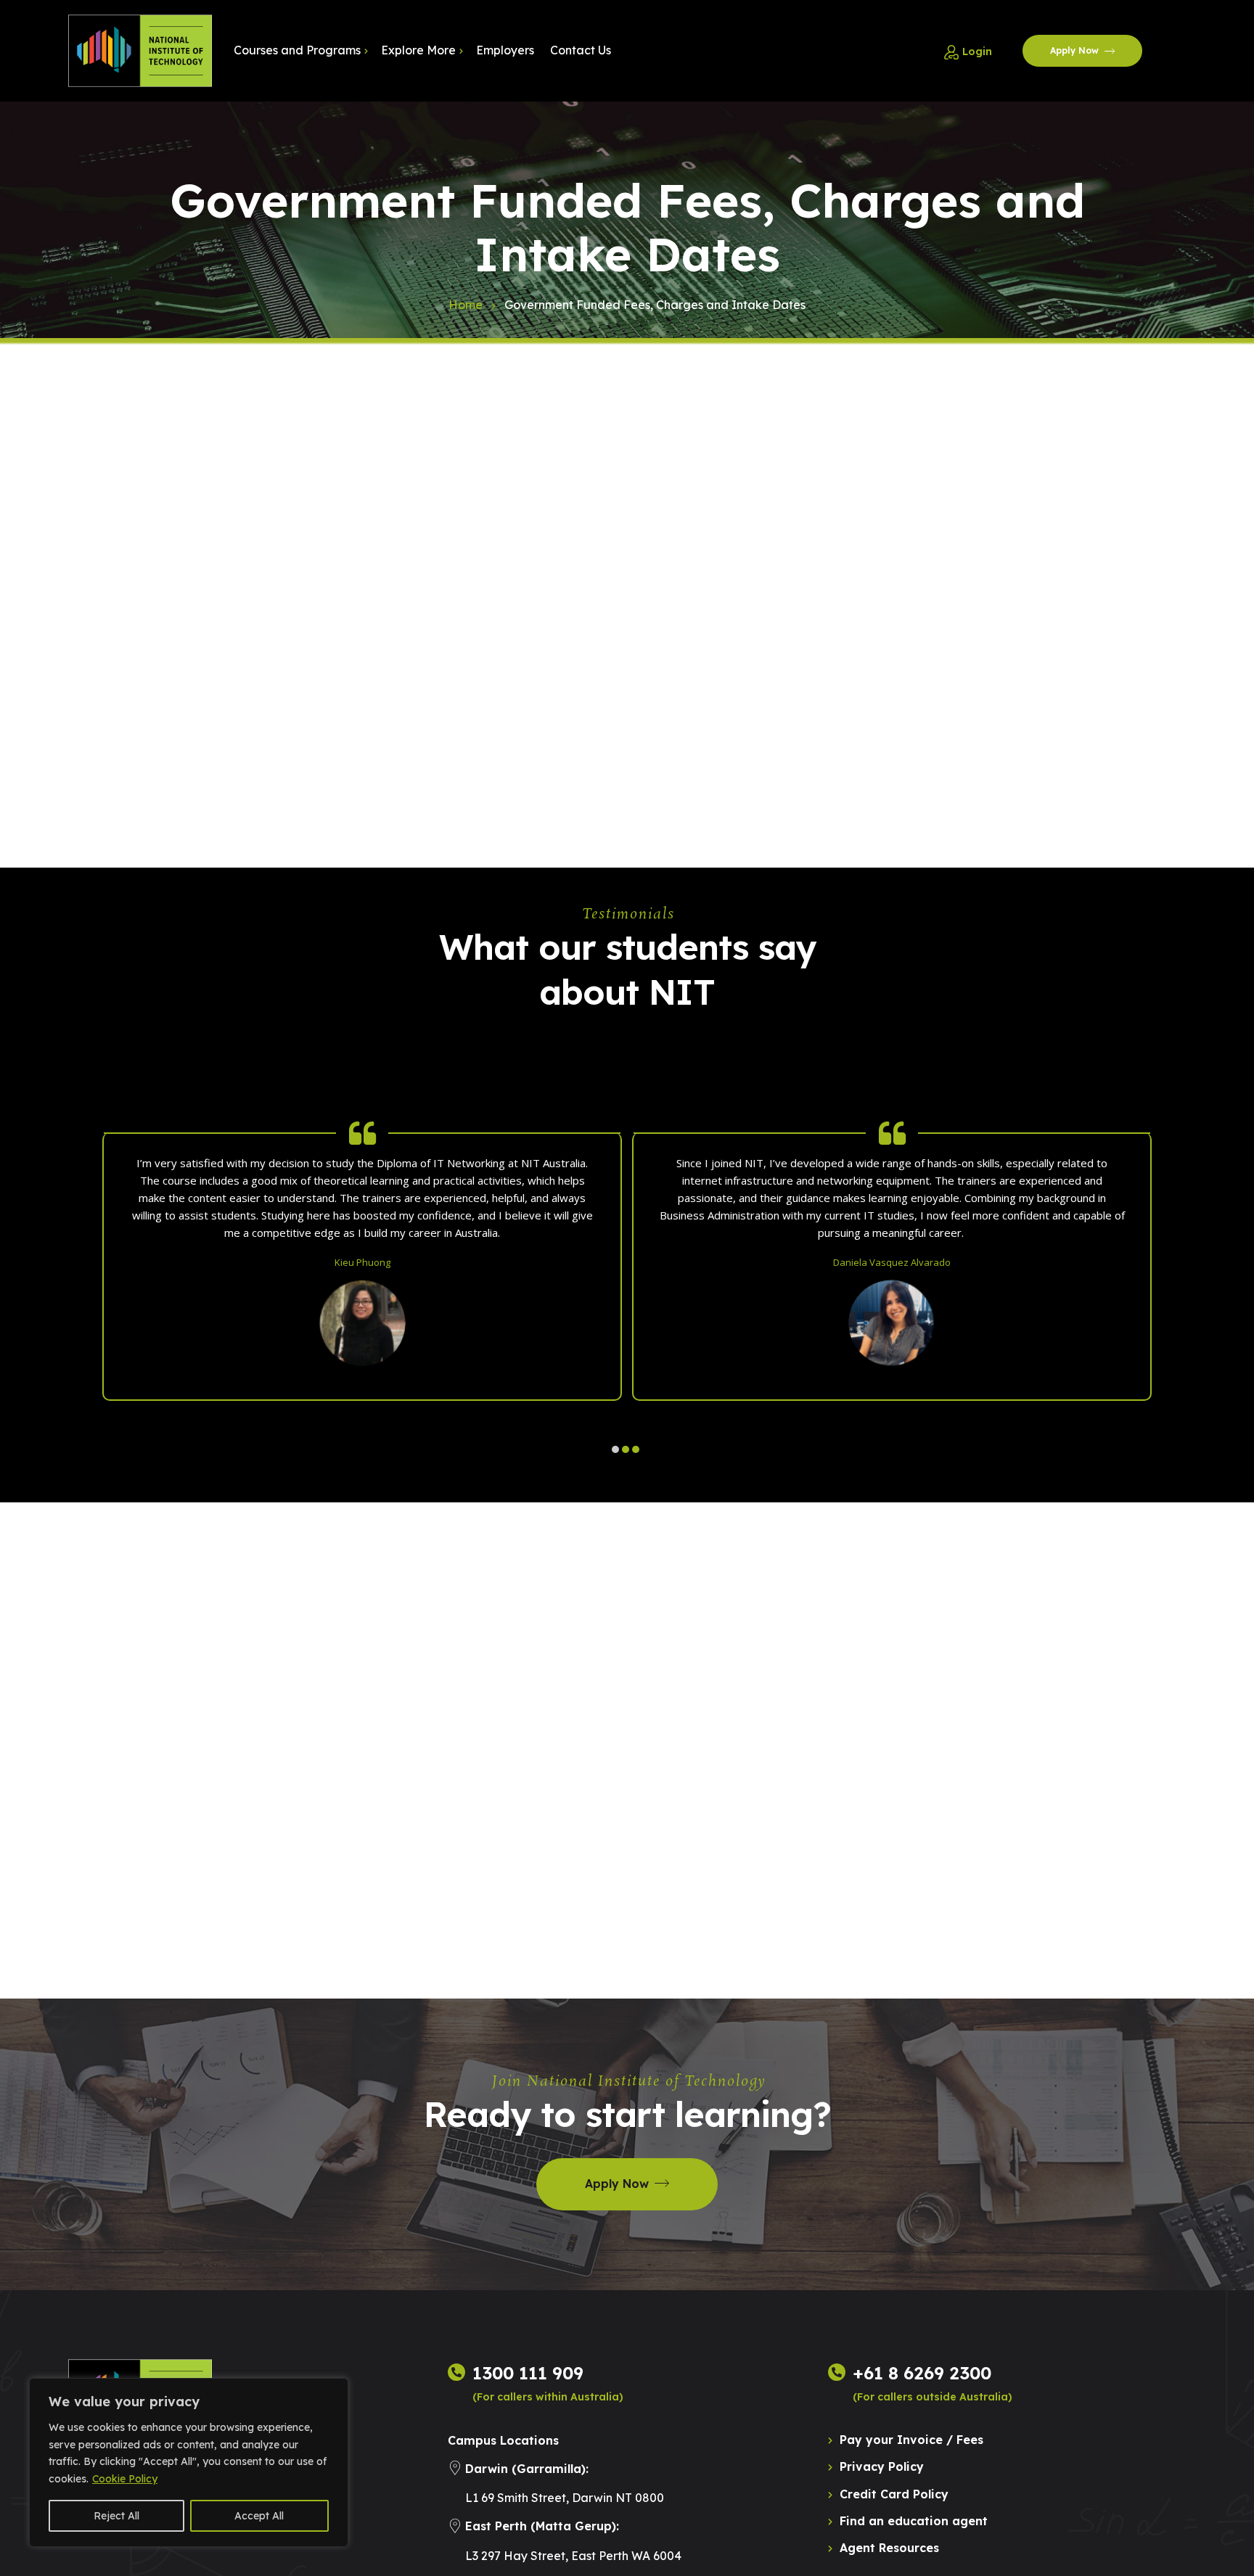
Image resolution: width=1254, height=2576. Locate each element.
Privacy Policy (882, 2466)
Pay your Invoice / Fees (911, 2440)
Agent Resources (889, 2548)
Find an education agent (914, 2521)
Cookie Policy (125, 2479)
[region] (189, 2462)
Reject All (116, 2516)
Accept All (259, 2516)
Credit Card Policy (894, 2494)
